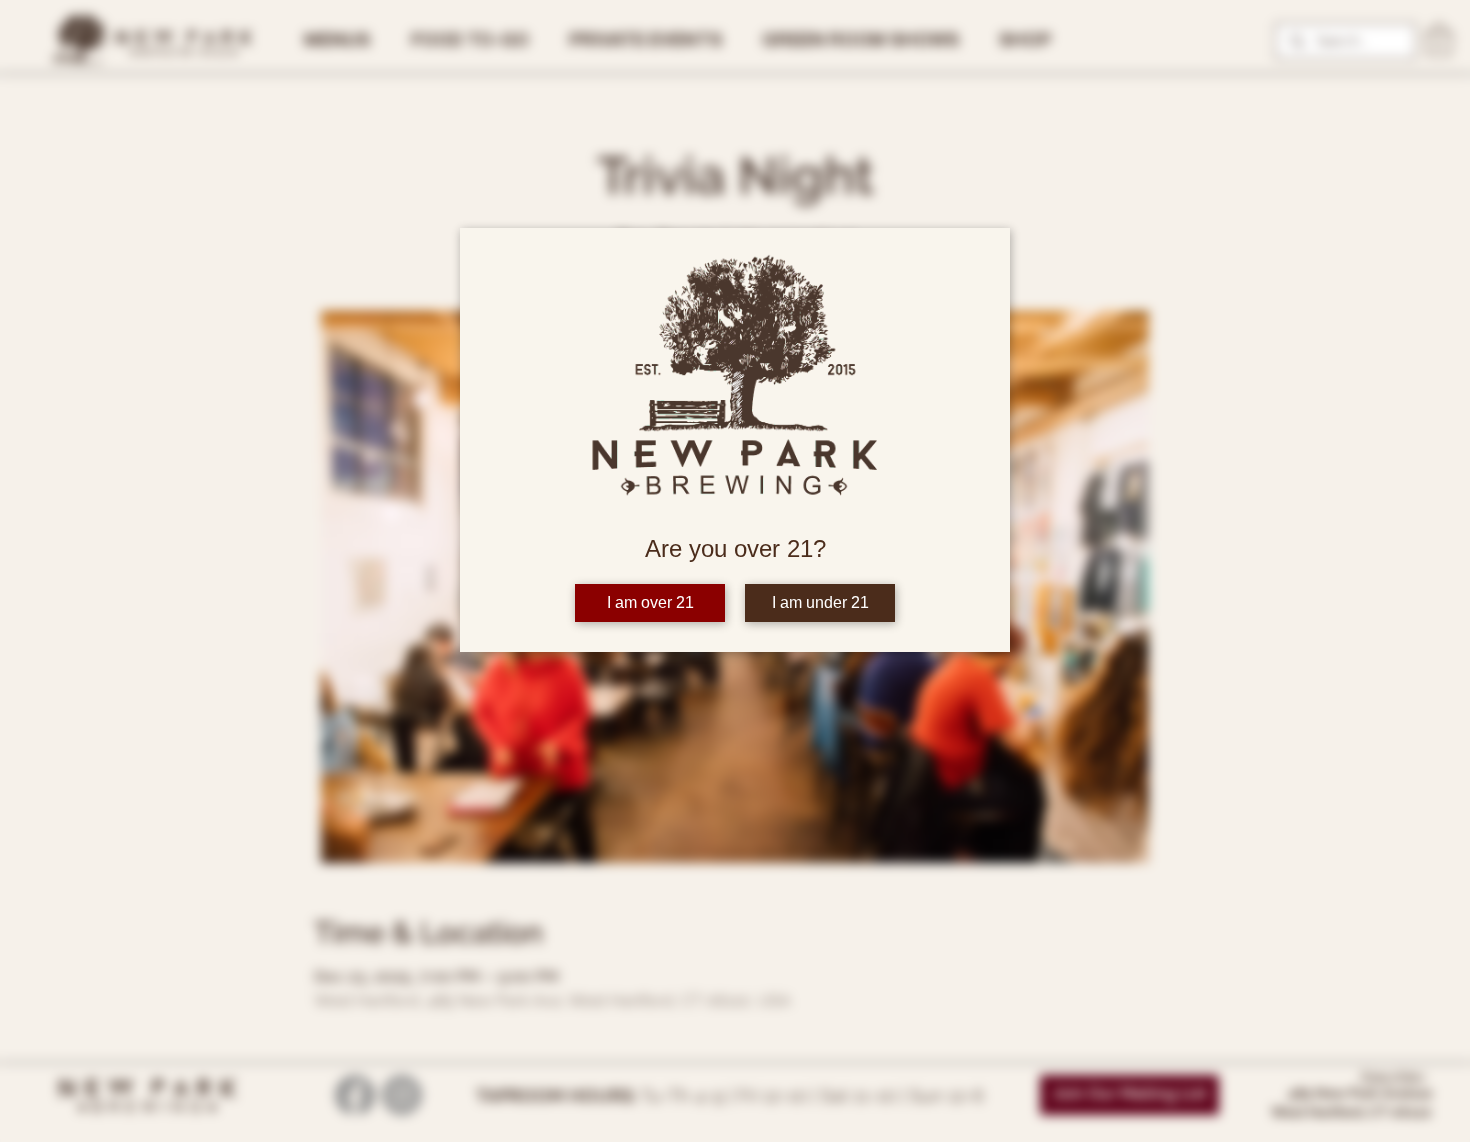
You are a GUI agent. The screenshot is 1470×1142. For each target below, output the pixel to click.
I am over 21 (650, 602)
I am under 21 (820, 602)
